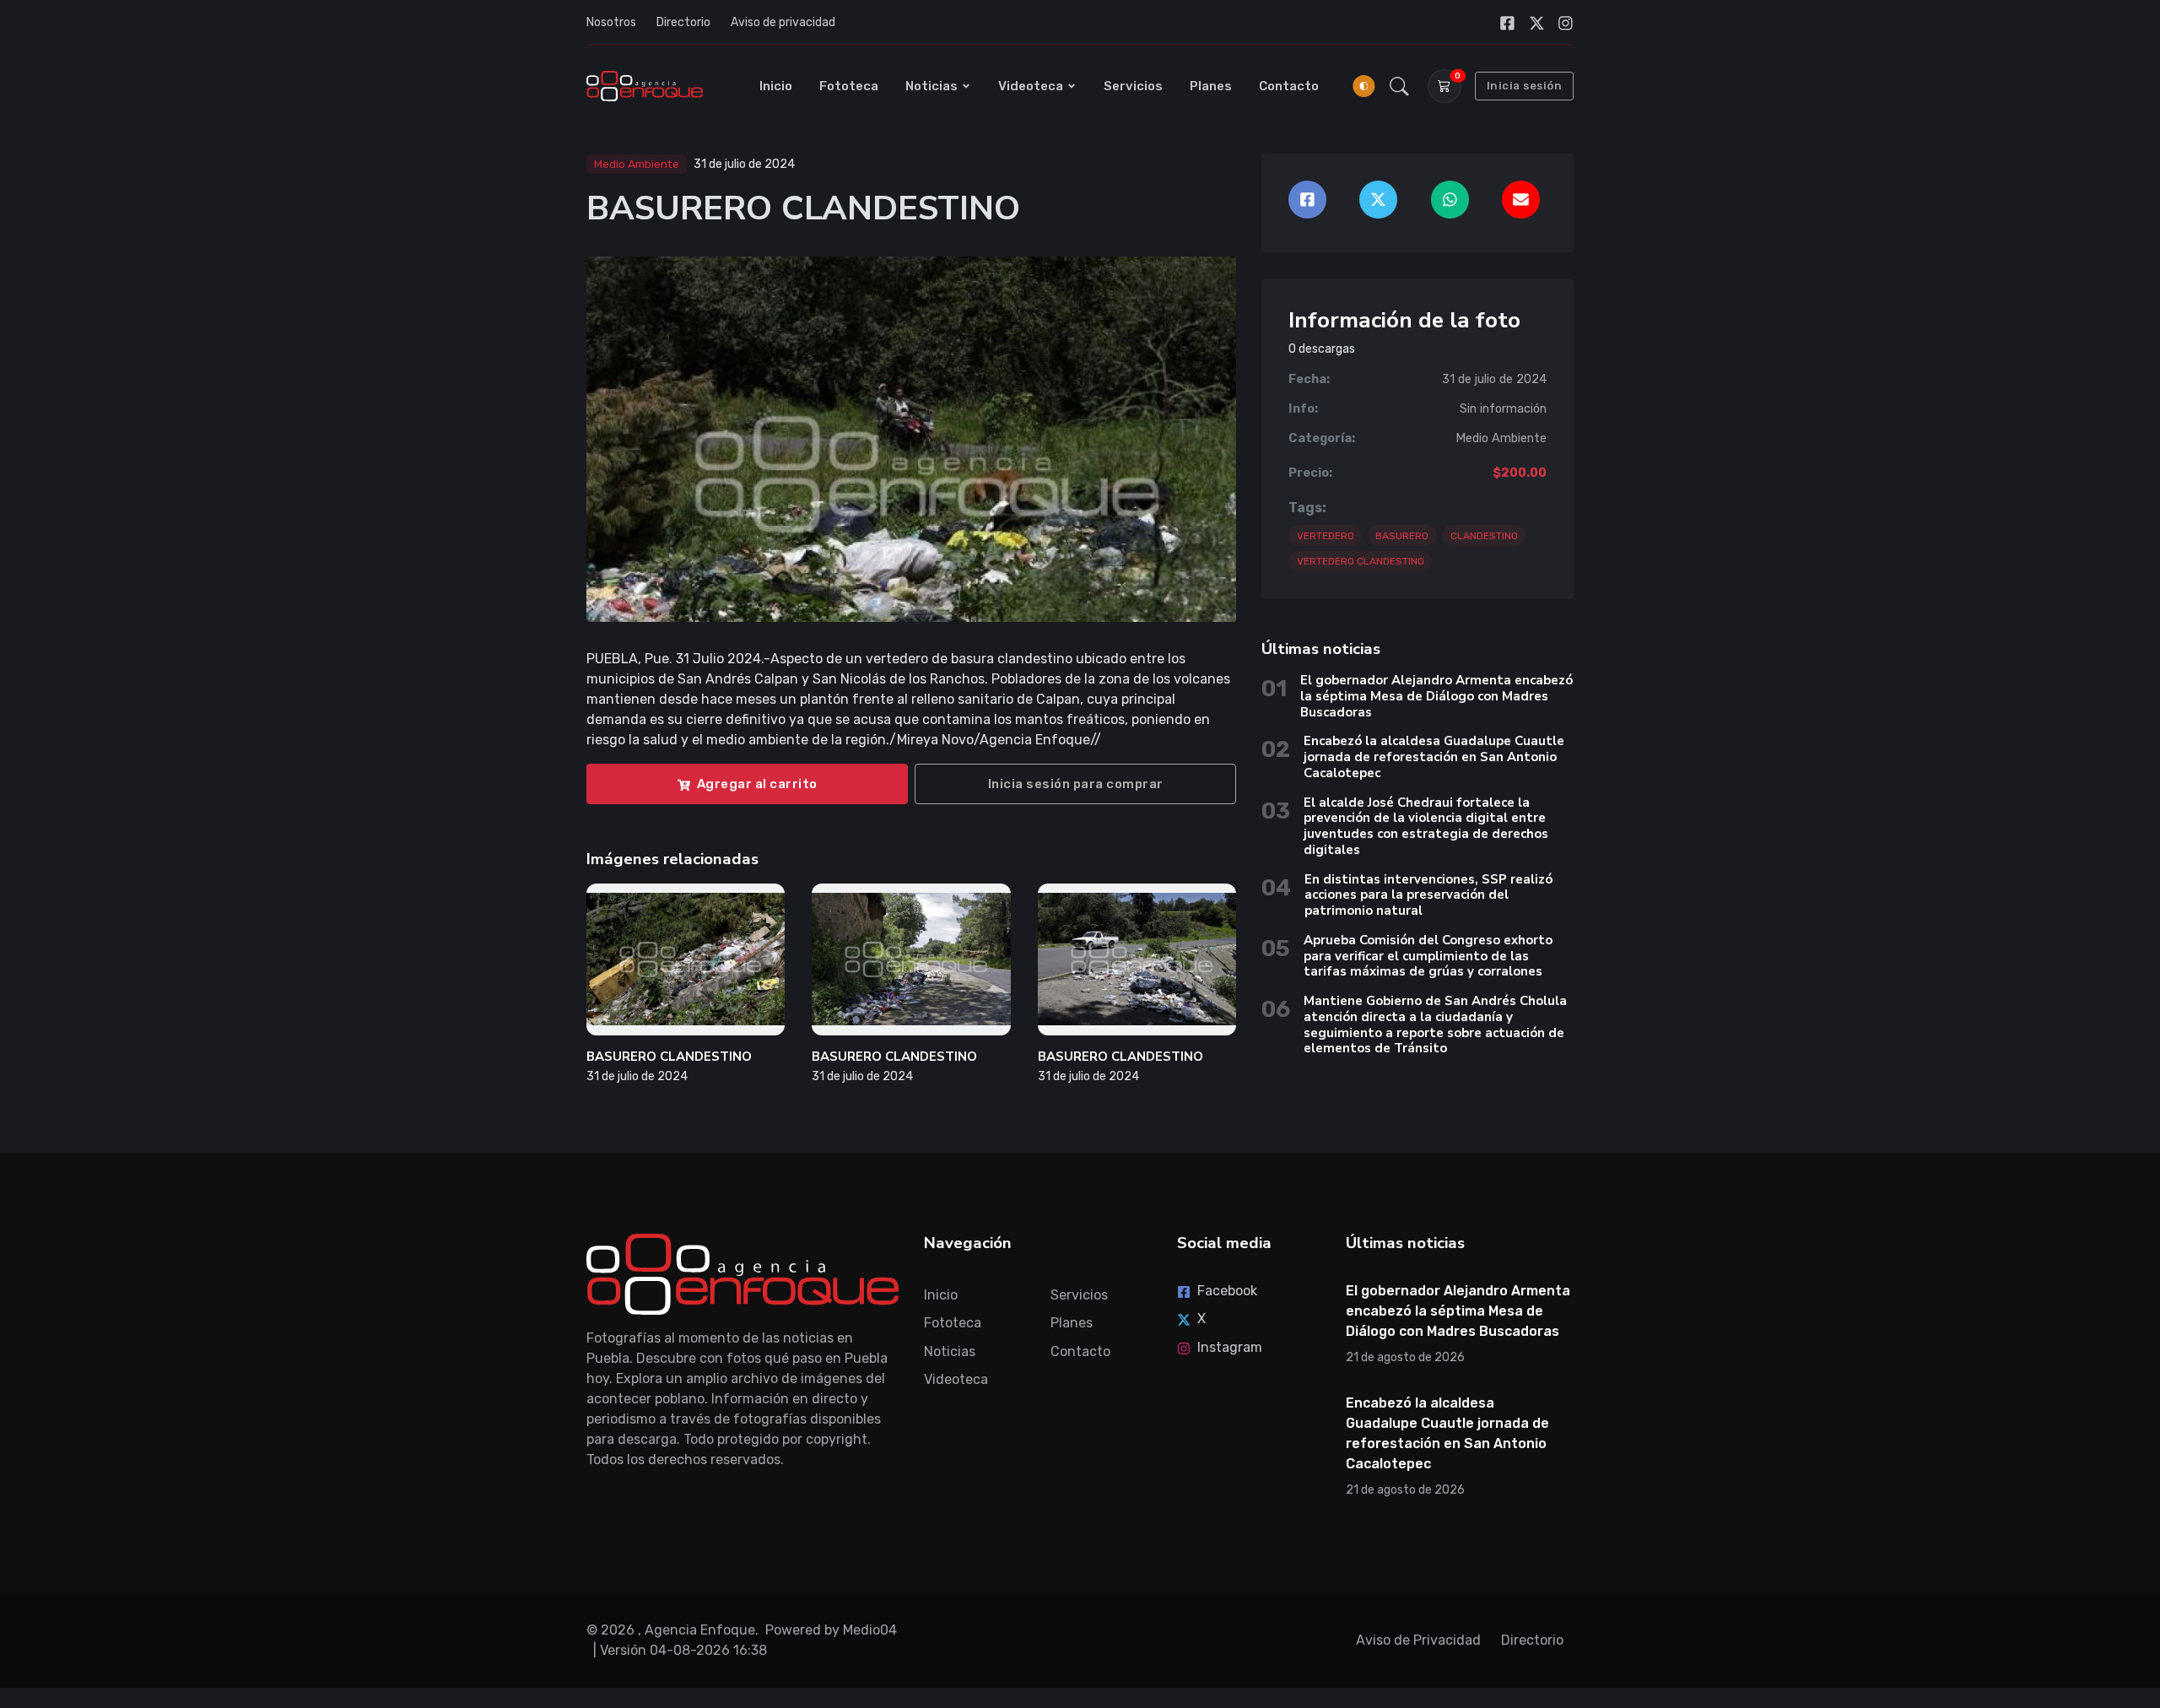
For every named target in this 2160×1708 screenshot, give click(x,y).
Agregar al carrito (757, 784)
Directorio (683, 22)
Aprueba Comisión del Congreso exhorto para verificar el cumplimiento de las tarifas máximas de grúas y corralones (1428, 956)
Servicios (1133, 86)
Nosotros (611, 22)
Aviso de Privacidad (1418, 1640)
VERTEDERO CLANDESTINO (1361, 561)
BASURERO (1402, 536)
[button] (1399, 86)
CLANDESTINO (1484, 536)
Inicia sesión (1525, 86)
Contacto (1289, 86)
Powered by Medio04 (831, 1630)
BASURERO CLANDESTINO (669, 1057)
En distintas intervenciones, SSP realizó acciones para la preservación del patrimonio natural (1428, 895)
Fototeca (849, 86)
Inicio (776, 86)
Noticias (931, 86)
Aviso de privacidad (783, 22)
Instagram (1230, 1347)
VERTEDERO (1326, 536)
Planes (1211, 86)
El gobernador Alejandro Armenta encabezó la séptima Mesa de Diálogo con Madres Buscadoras (1436, 696)
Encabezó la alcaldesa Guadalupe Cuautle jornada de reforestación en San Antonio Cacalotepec (1434, 757)
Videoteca (1031, 86)
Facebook (1227, 1291)
